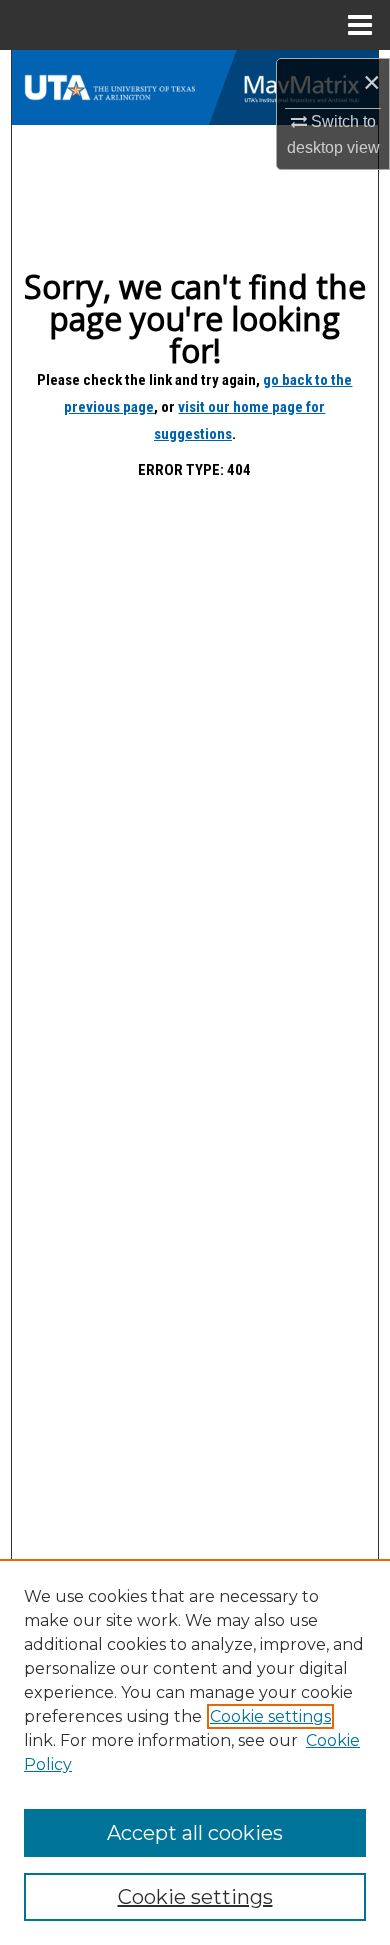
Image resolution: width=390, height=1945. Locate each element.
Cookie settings (270, 1716)
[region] (195, 1752)
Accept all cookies (195, 1833)
